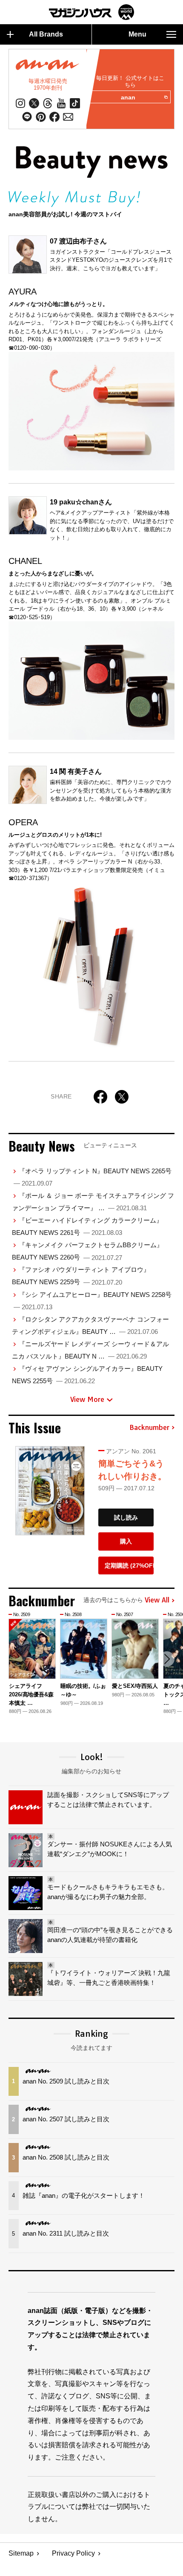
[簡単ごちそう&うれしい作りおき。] (50, 1491)
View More (87, 1399)
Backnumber (149, 1428)
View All (157, 1600)
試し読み (126, 1517)
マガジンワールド (91, 12)
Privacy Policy (73, 2553)
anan (128, 97)
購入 (126, 1541)
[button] (167, 1659)
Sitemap (21, 2553)
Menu (137, 34)
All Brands (46, 34)
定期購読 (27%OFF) (129, 1565)
